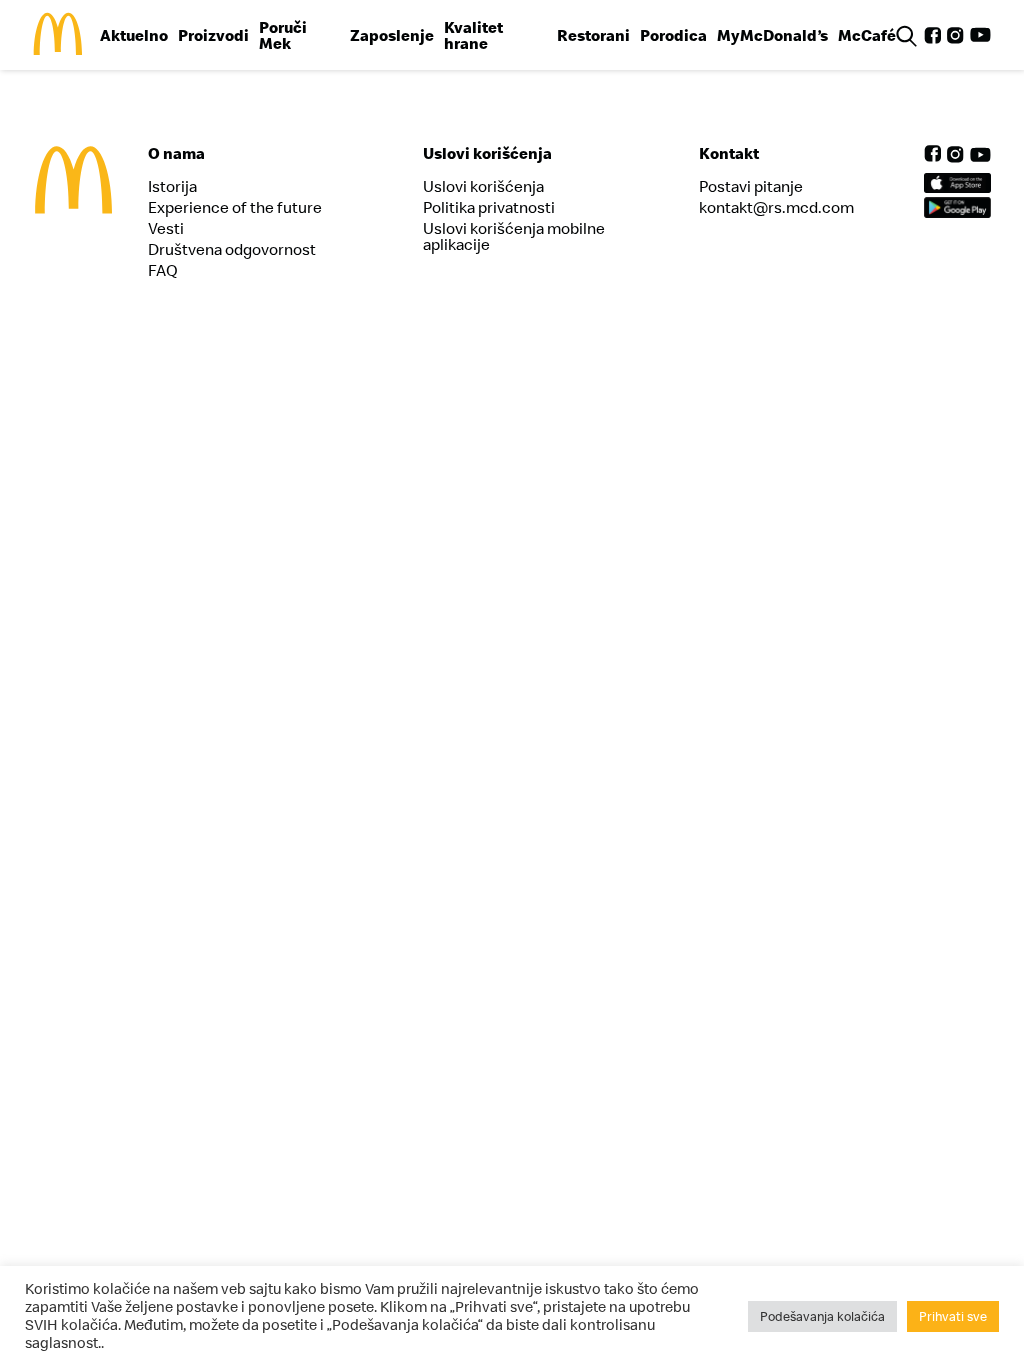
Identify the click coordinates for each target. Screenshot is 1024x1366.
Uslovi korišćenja (483, 186)
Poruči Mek (283, 35)
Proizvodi (213, 35)
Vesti (166, 228)
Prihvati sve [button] (953, 1316)
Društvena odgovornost (232, 249)
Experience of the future (235, 207)
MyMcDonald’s (772, 35)
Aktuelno (134, 35)
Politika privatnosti (489, 207)
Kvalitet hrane (473, 35)
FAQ (163, 270)
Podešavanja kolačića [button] (822, 1316)
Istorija (172, 186)
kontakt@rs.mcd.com (776, 207)
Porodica (673, 35)
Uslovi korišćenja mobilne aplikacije (514, 236)
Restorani (593, 35)
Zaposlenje (392, 35)
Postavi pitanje (751, 186)
